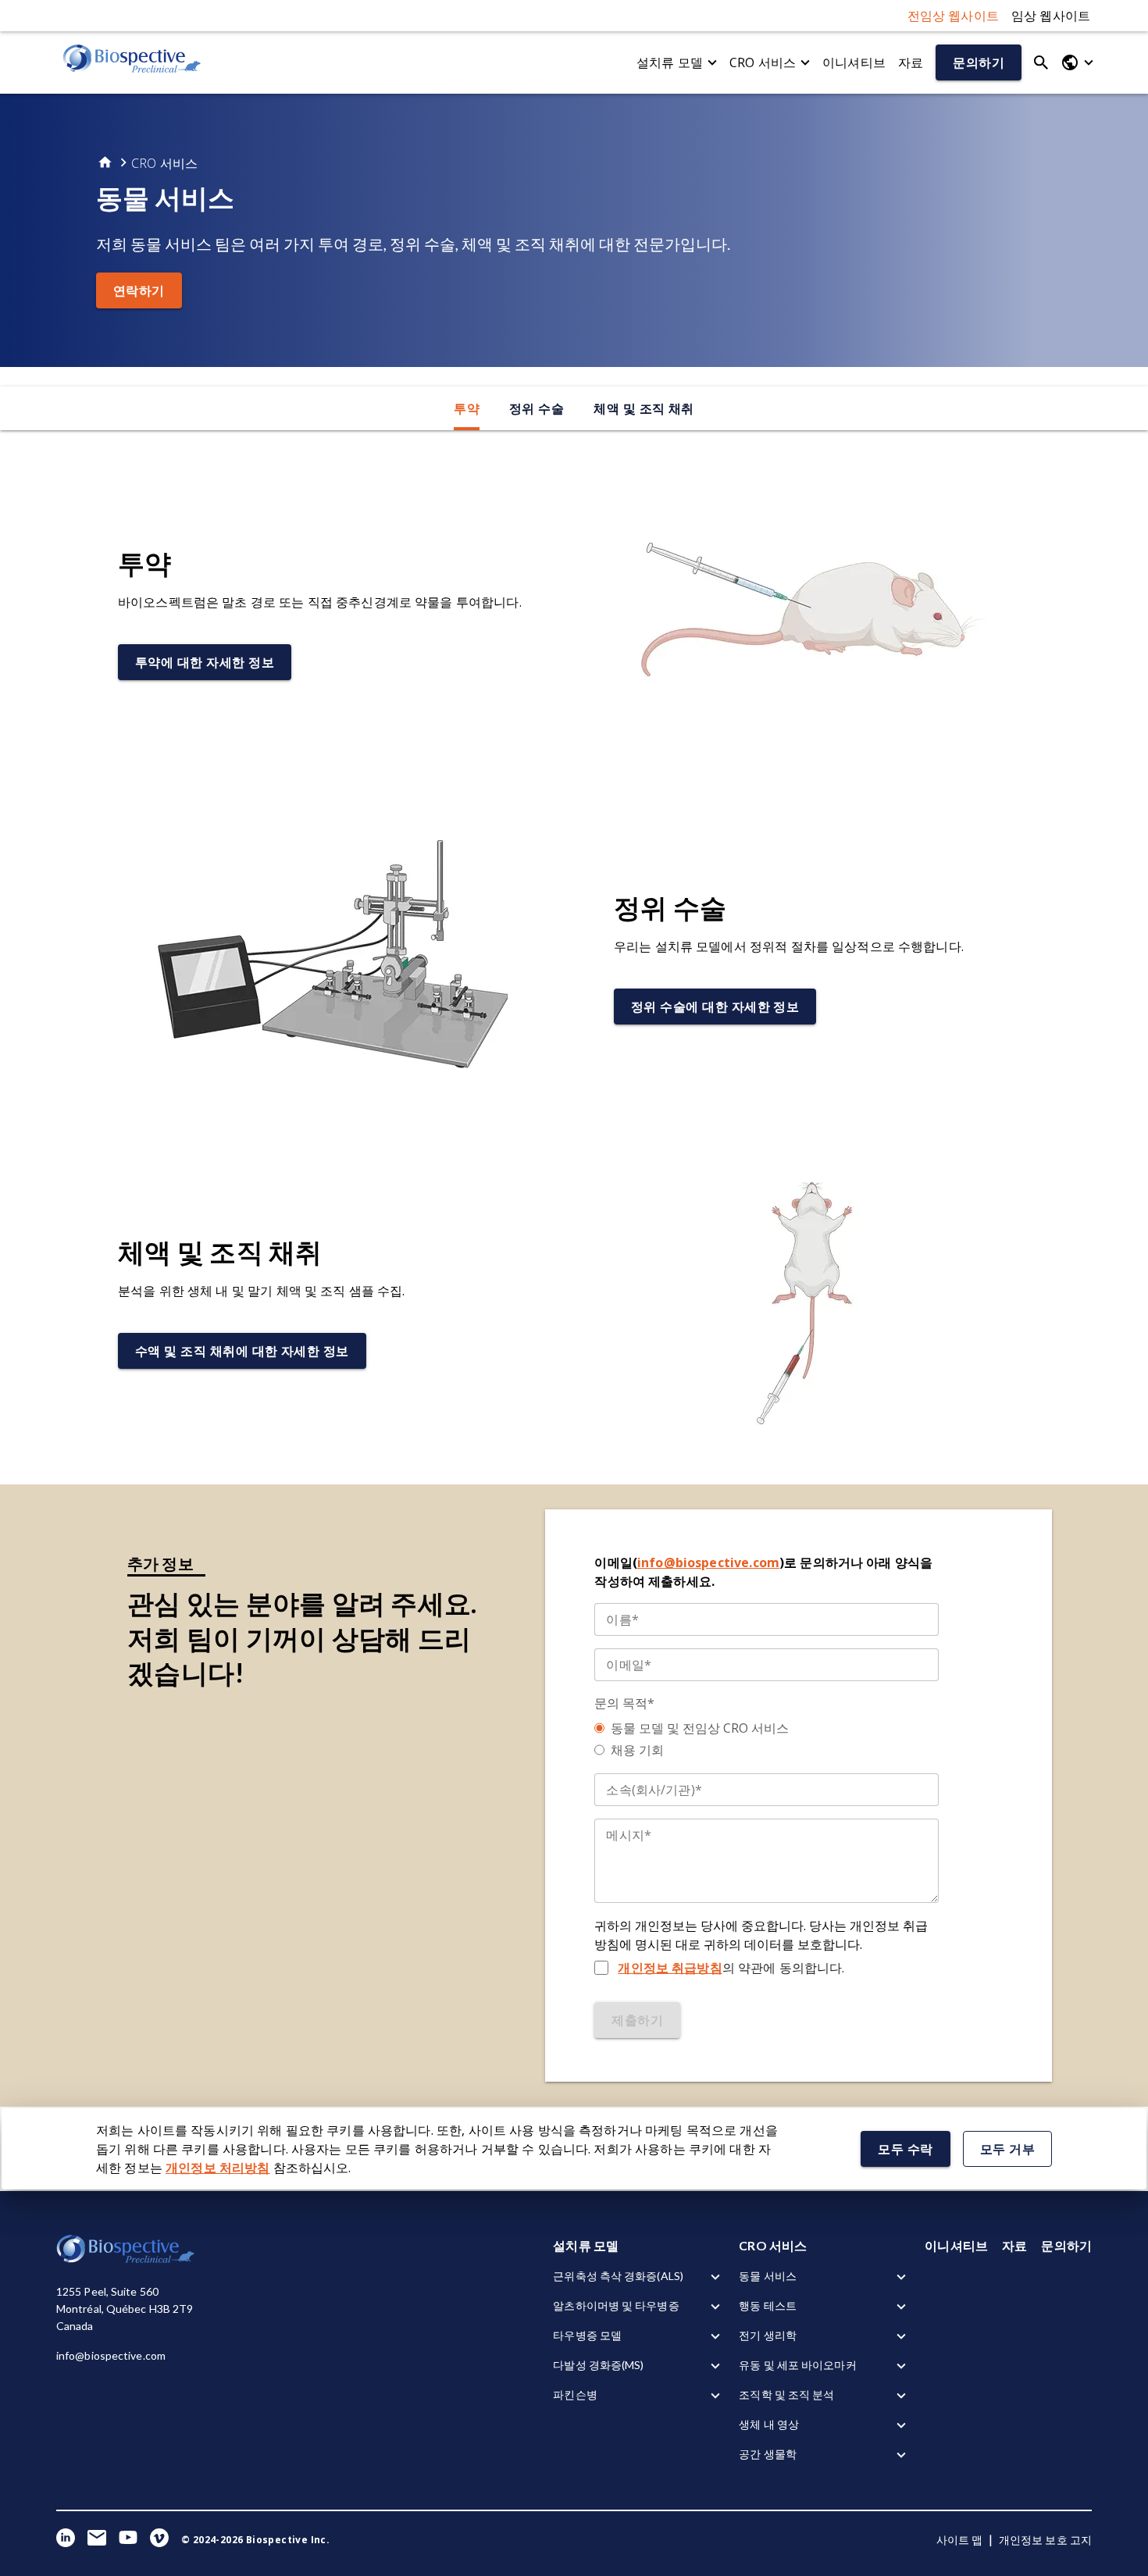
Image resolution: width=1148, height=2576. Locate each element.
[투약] (815, 613)
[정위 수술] (333, 958)
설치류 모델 (670, 62)
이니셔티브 (854, 62)
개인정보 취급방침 (670, 1968)
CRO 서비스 (763, 62)
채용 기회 (637, 1750)
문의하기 (1066, 2245)
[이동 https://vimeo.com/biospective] (159, 2540)
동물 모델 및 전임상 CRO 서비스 (700, 1728)
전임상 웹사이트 (953, 16)
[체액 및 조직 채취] (815, 1302)
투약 (467, 408)
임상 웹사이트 (1051, 16)
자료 (911, 62)
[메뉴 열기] (1077, 62)
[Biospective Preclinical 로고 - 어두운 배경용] (127, 2260)
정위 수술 (537, 408)
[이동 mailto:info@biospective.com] (97, 2540)
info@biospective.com (708, 1562)
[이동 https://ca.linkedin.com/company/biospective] (66, 2540)
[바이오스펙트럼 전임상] (133, 62)
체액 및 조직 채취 (644, 408)
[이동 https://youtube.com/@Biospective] (128, 2540)
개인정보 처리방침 (217, 2168)
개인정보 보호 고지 (1045, 2540)
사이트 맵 (960, 2540)
